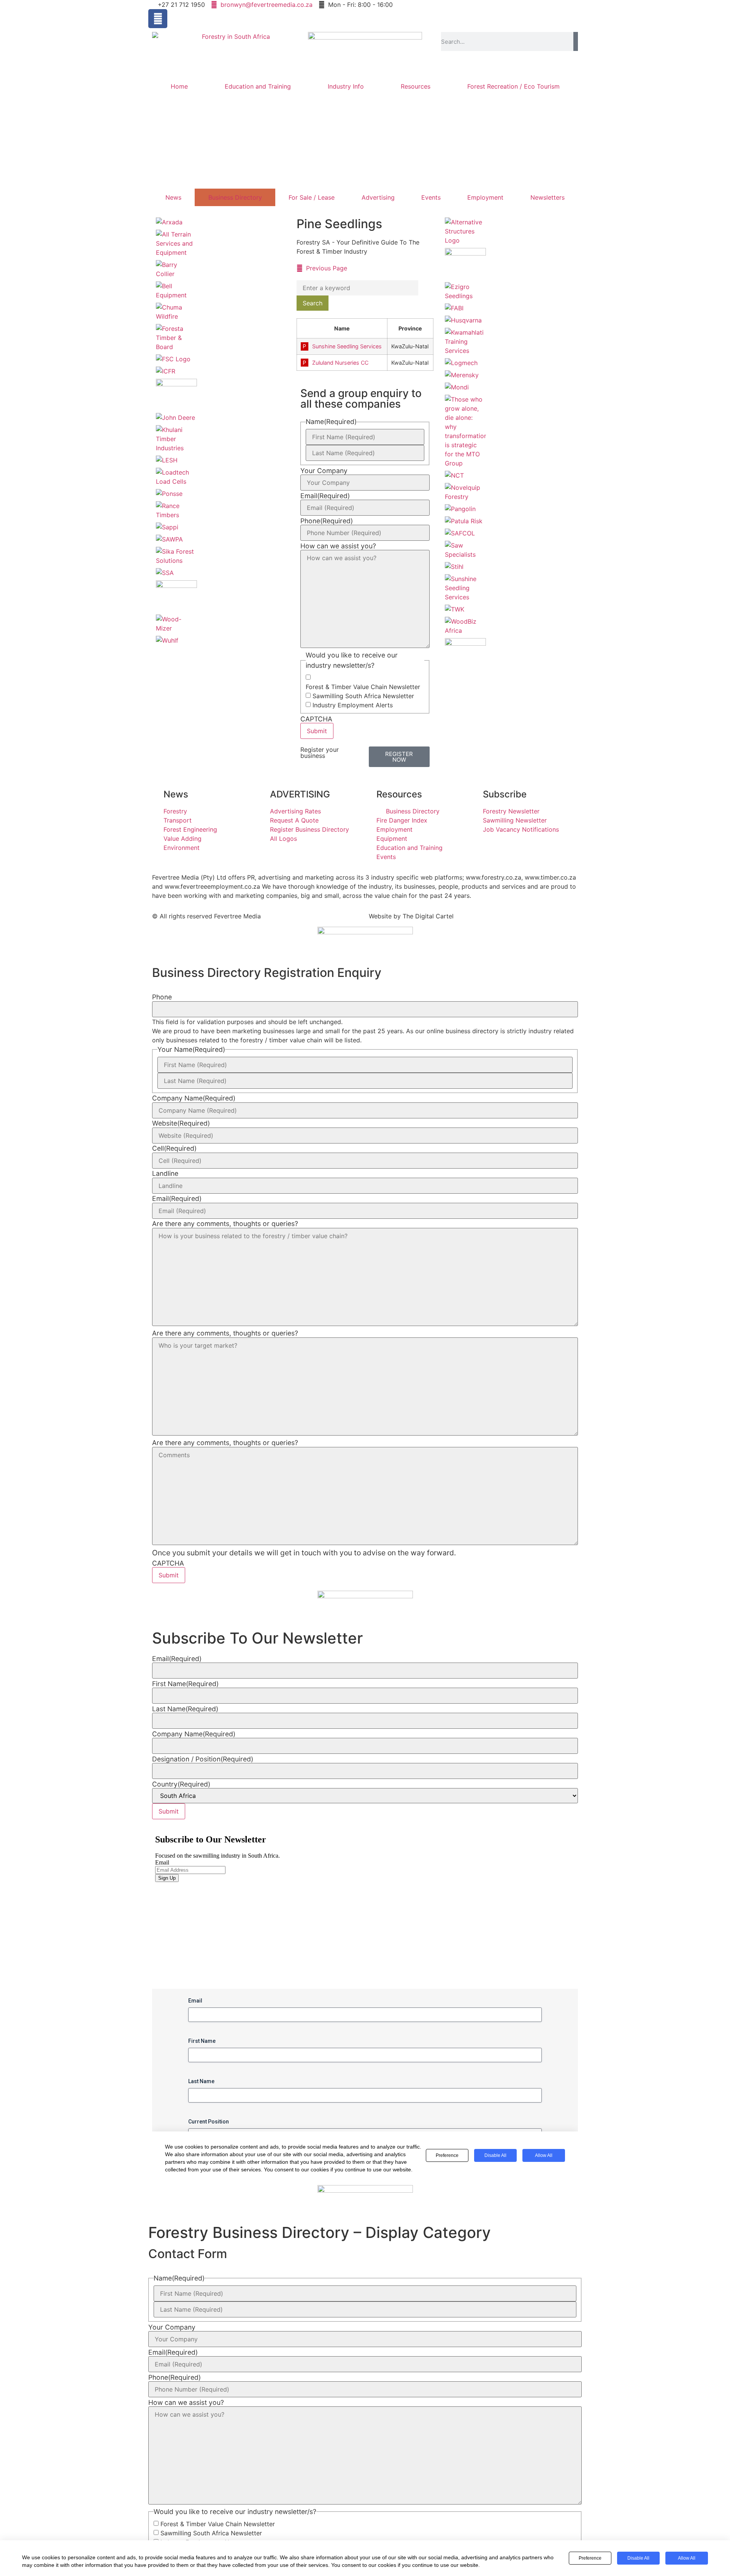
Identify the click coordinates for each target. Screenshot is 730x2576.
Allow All (687, 2558)
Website (181, 1123)
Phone (327, 521)
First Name (185, 1684)
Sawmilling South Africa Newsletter (363, 696)
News (173, 197)
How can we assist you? (338, 546)
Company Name (194, 1098)
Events (431, 197)
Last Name (185, 1709)
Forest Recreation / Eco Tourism (513, 86)
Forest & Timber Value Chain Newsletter (363, 687)
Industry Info (346, 86)
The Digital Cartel (428, 916)
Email (325, 496)
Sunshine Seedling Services (347, 346)
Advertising (378, 197)
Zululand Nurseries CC (340, 363)
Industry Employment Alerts (353, 705)
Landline (165, 1174)
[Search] (576, 41)
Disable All (638, 2558)
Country (181, 1784)
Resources (416, 86)
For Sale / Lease (312, 197)
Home (179, 86)
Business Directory (235, 197)
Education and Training (258, 86)
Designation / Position (203, 1759)
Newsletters (547, 197)
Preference (590, 2558)
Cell (174, 1148)
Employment (485, 197)
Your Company (324, 471)
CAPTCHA (316, 719)
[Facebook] (158, 19)
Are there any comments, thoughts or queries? (225, 1224)
